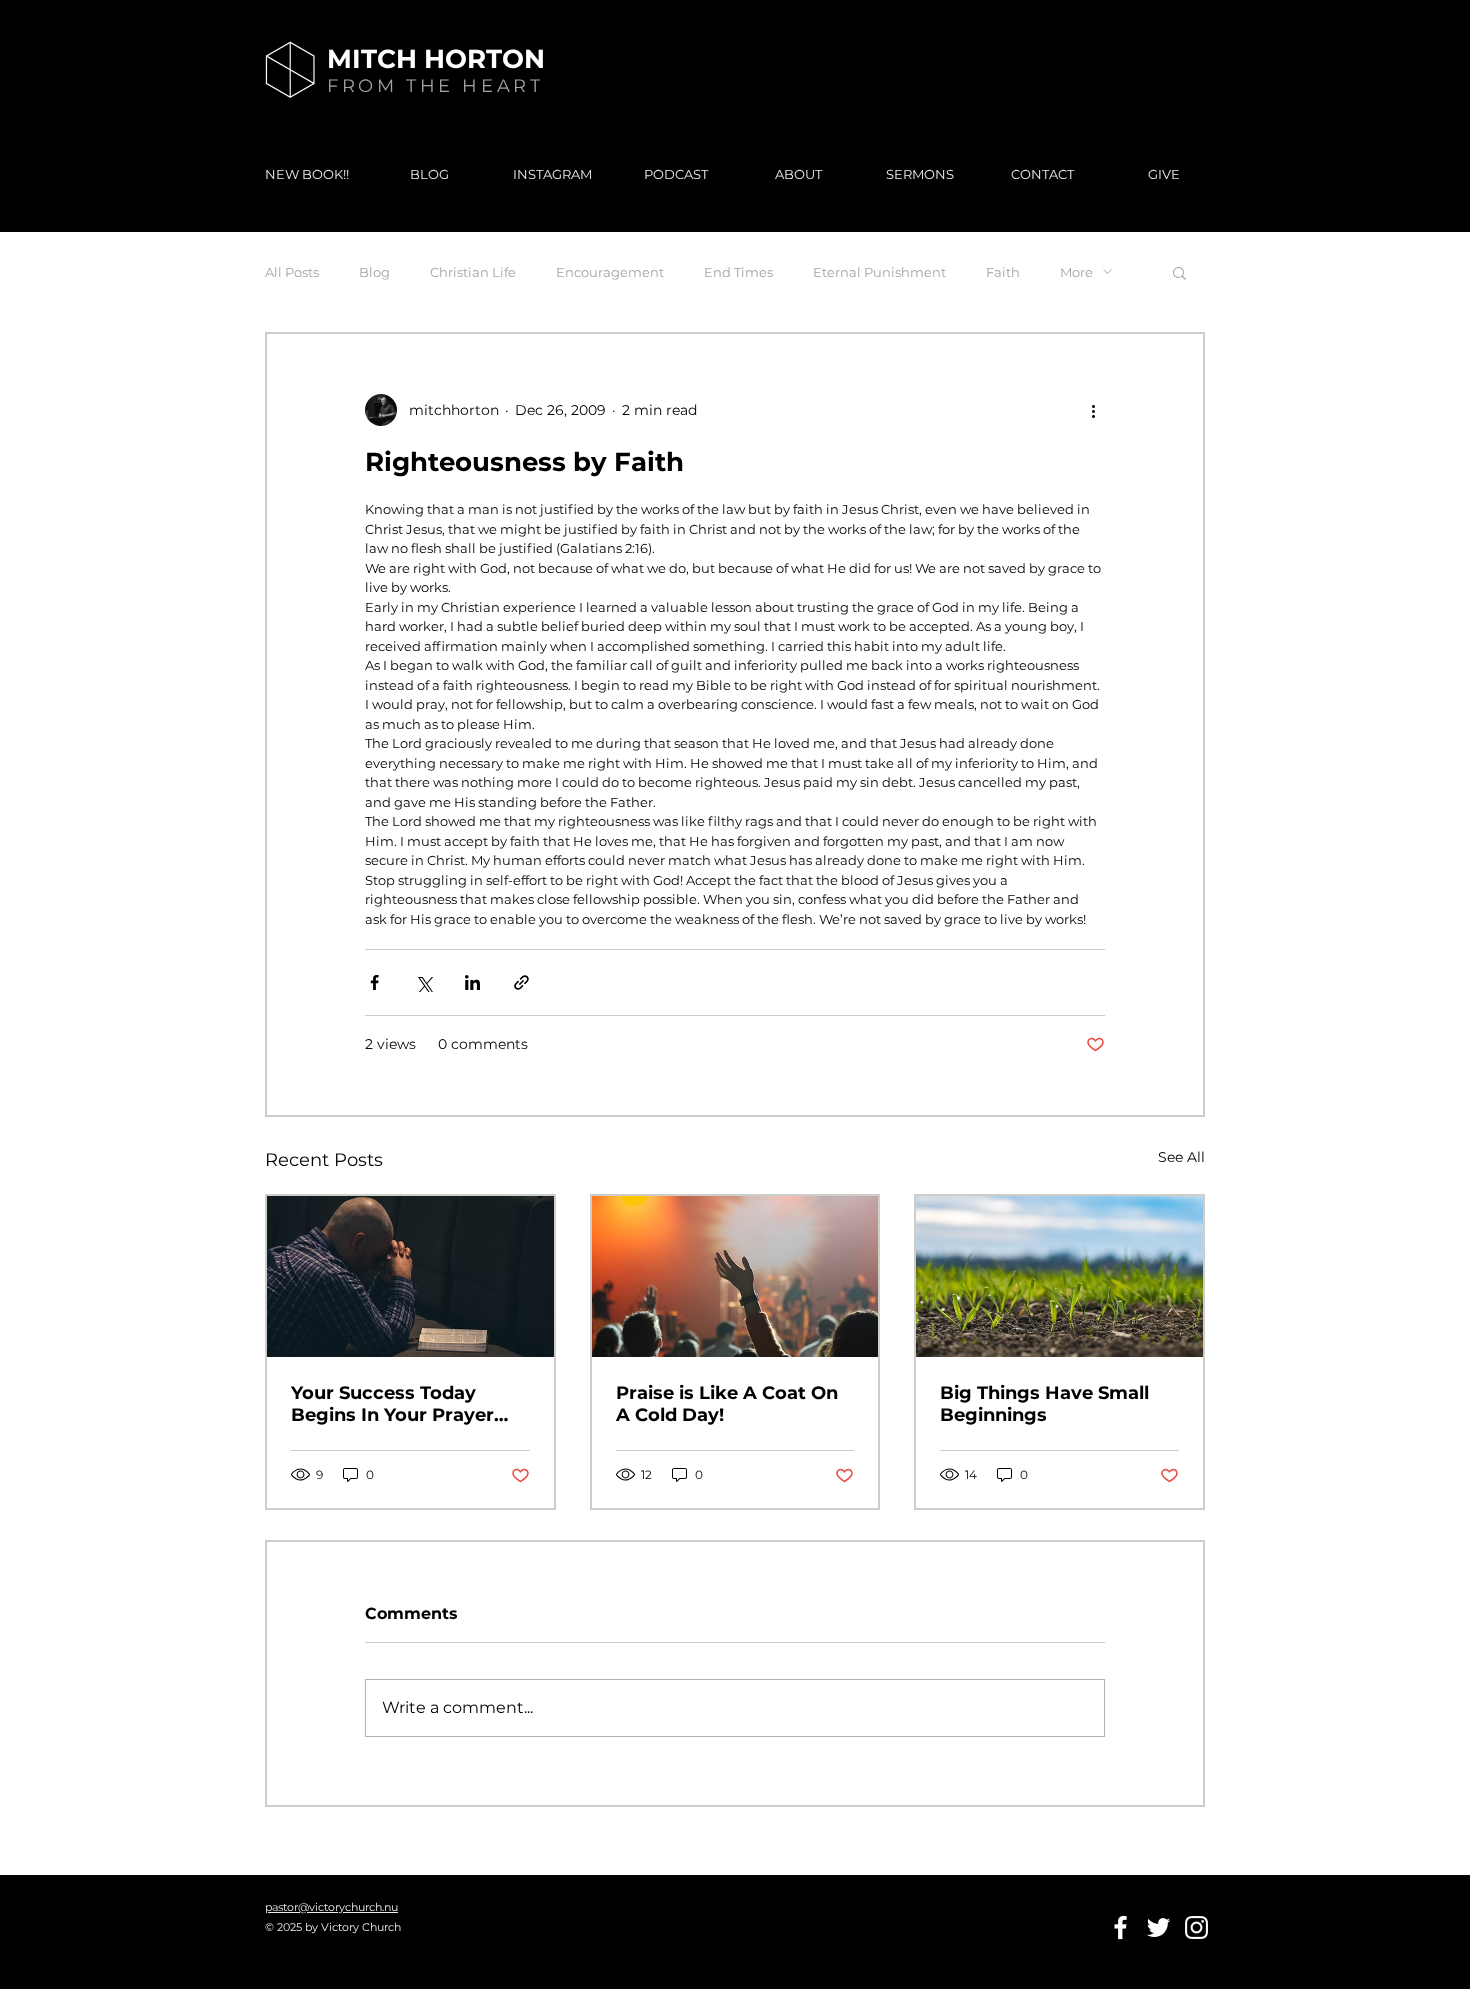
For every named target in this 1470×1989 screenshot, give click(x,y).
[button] (1179, 272)
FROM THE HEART (435, 86)
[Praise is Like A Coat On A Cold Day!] (735, 1276)
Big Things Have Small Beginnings (1044, 1404)
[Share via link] (521, 982)
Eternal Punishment (879, 272)
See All (1181, 1157)
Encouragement (610, 272)
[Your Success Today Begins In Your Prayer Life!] (410, 1276)
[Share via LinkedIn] (472, 982)
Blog (374, 272)
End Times (738, 272)
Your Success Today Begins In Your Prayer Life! (392, 1404)
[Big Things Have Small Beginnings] (1059, 1276)
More (1076, 272)
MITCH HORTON (436, 59)
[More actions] (1093, 410)
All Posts (292, 272)
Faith (1003, 272)
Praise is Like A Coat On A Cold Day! (727, 1404)
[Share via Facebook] (374, 982)
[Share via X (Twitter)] (423, 982)
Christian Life (473, 272)
